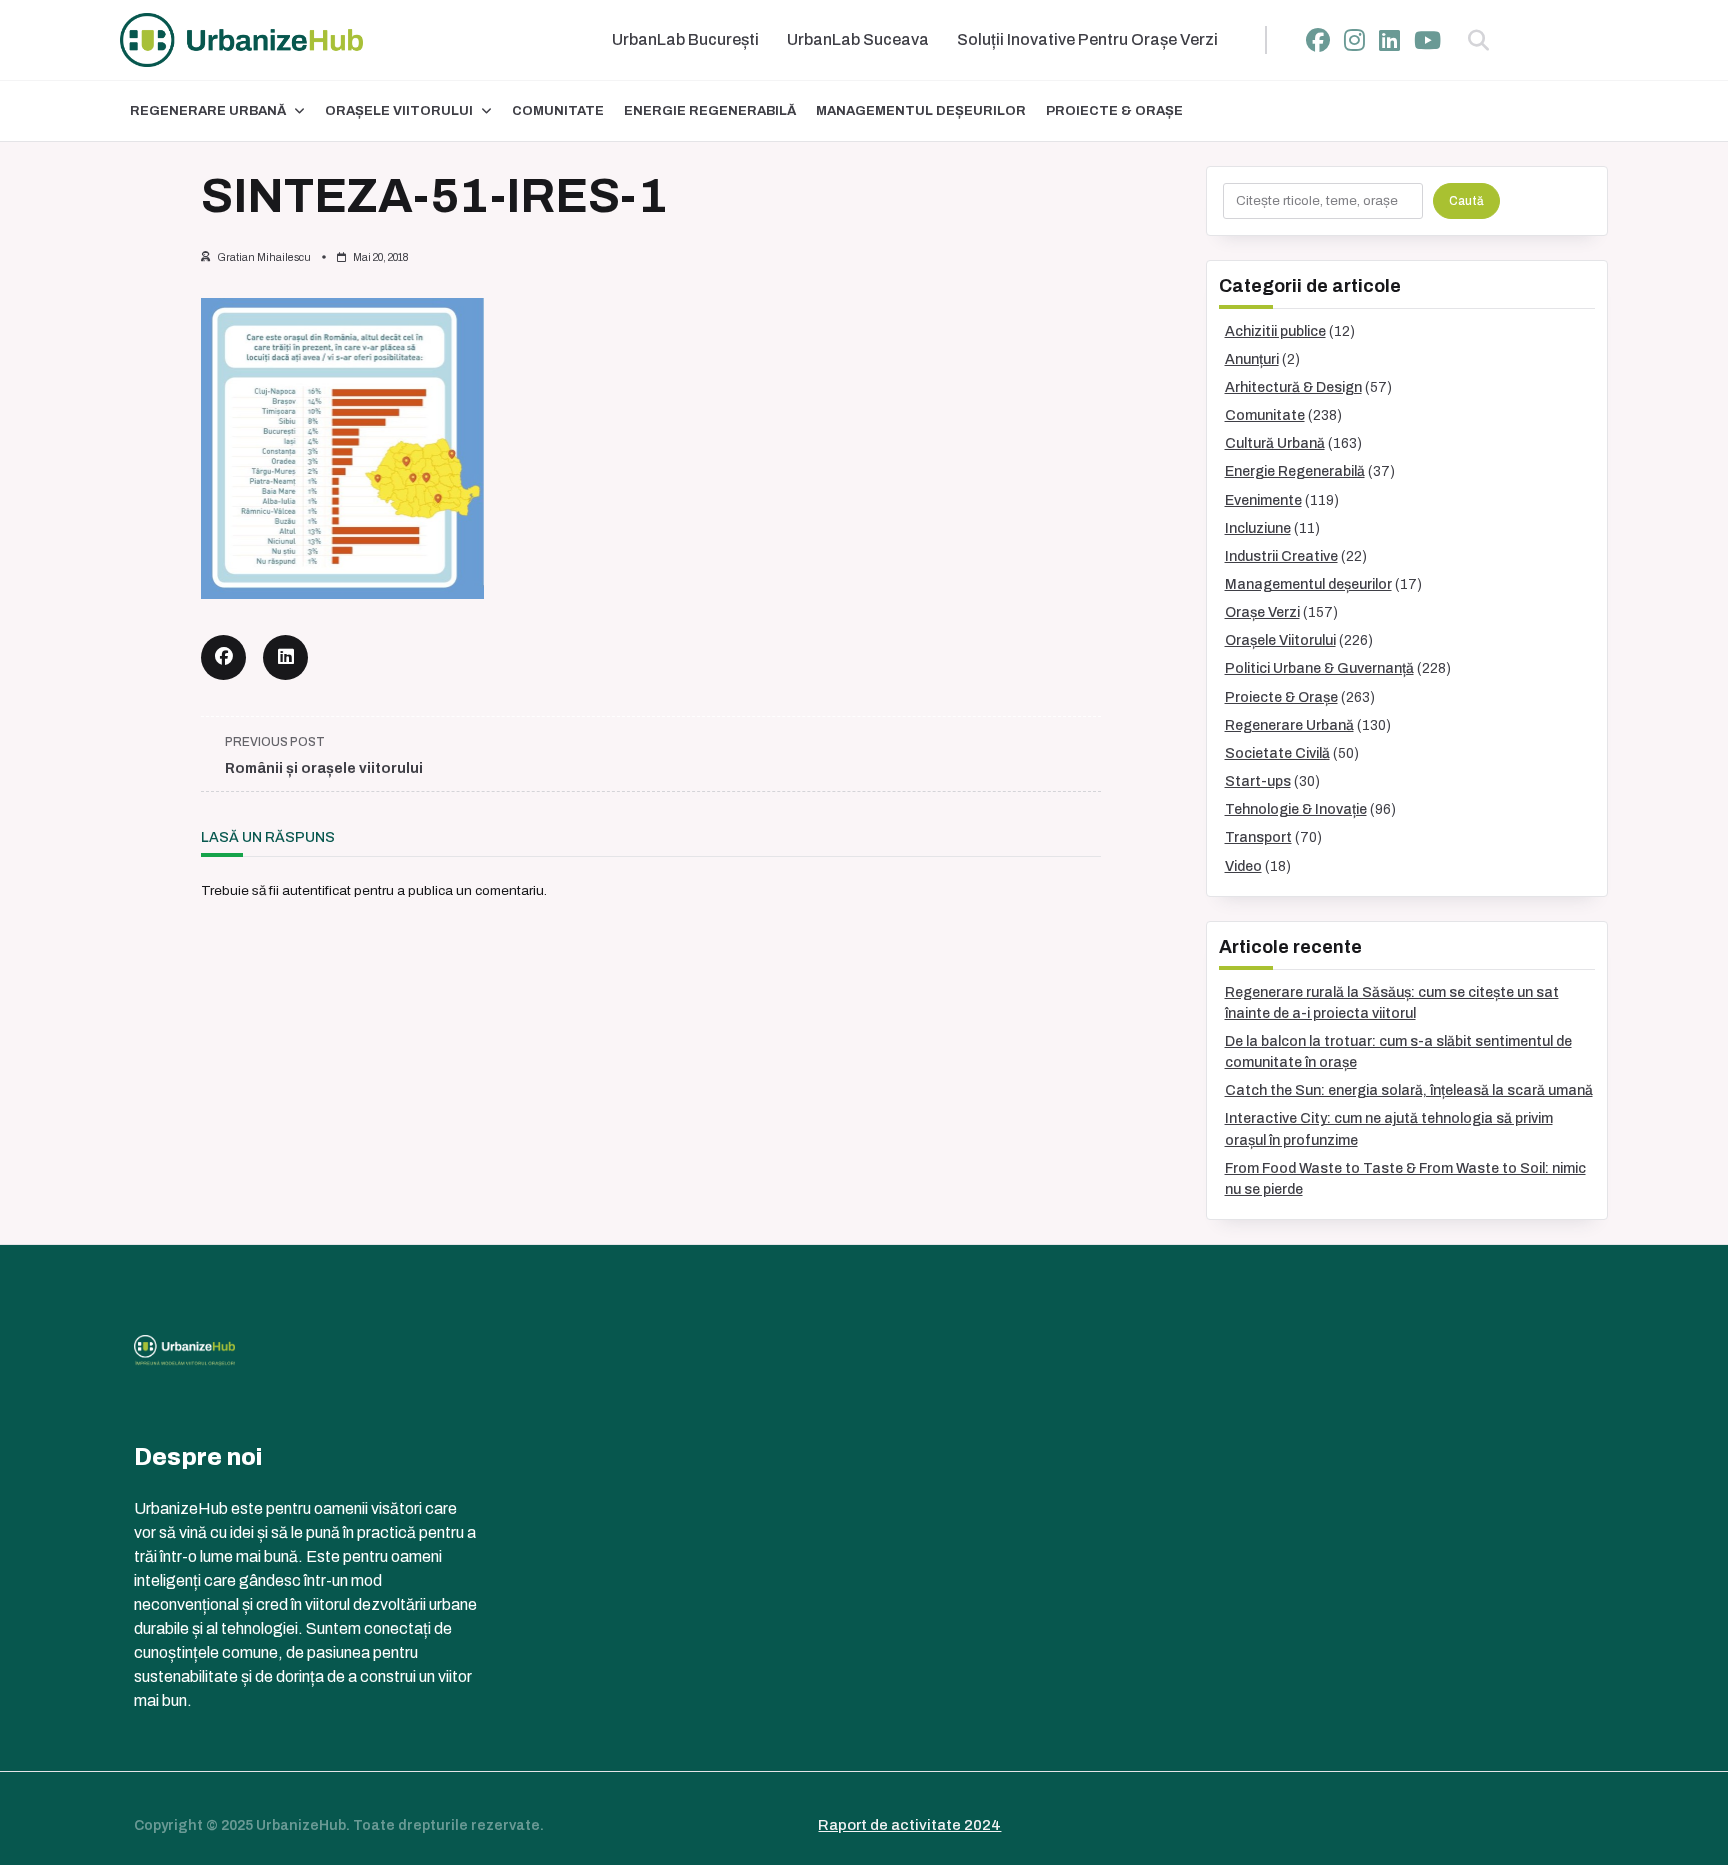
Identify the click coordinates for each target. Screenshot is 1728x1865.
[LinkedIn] (1389, 40)
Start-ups (1258, 781)
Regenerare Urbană (208, 111)
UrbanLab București (685, 39)
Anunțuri (1252, 359)
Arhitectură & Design (1293, 387)
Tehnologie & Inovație (1296, 809)
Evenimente (1263, 500)
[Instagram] (1354, 40)
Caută (1466, 201)
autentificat (316, 890)
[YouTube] (1427, 40)
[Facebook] (1318, 40)
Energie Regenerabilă (710, 111)
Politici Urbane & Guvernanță (1319, 668)
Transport (1258, 837)
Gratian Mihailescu (264, 257)
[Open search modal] (1478, 40)
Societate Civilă (1277, 753)
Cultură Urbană (1275, 443)
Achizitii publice (1275, 331)
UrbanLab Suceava (858, 39)
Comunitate (558, 111)
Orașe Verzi (1262, 612)
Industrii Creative (1281, 556)
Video (1243, 866)
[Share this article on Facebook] (223, 657)
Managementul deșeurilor (921, 111)
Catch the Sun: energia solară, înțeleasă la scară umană (1409, 1090)
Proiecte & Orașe (1114, 111)
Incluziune (1258, 528)
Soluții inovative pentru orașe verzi (1087, 39)
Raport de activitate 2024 (909, 1825)
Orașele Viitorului (399, 111)
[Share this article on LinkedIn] (285, 657)
